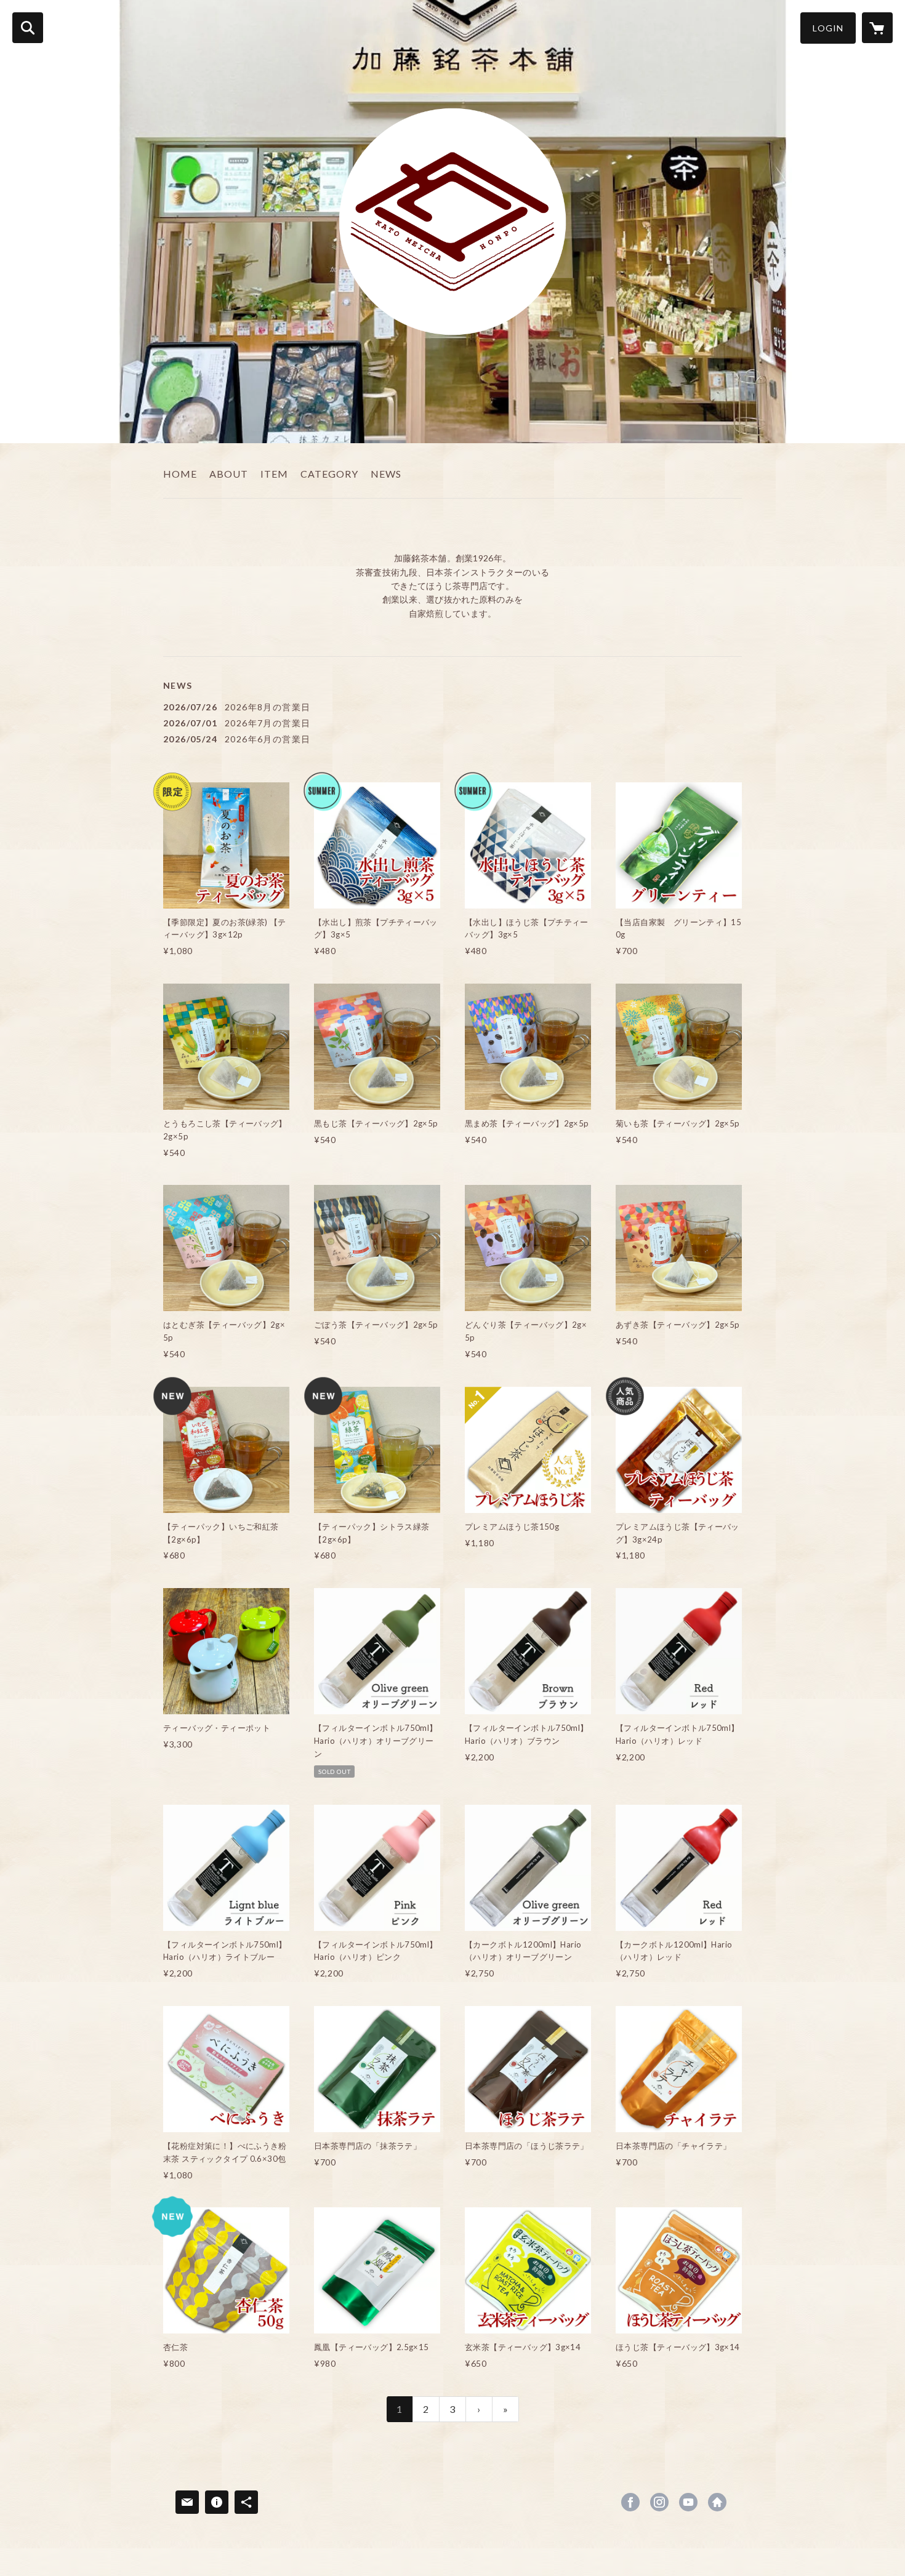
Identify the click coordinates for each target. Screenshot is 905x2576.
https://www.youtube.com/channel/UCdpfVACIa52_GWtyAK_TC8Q (688, 2502)
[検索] (28, 28)
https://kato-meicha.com (717, 2502)
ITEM (274, 474)
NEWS (386, 474)
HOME (180, 474)
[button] (828, 28)
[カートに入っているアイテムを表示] (877, 28)
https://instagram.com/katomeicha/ (659, 2502)
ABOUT (229, 474)
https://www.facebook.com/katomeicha (630, 2502)
